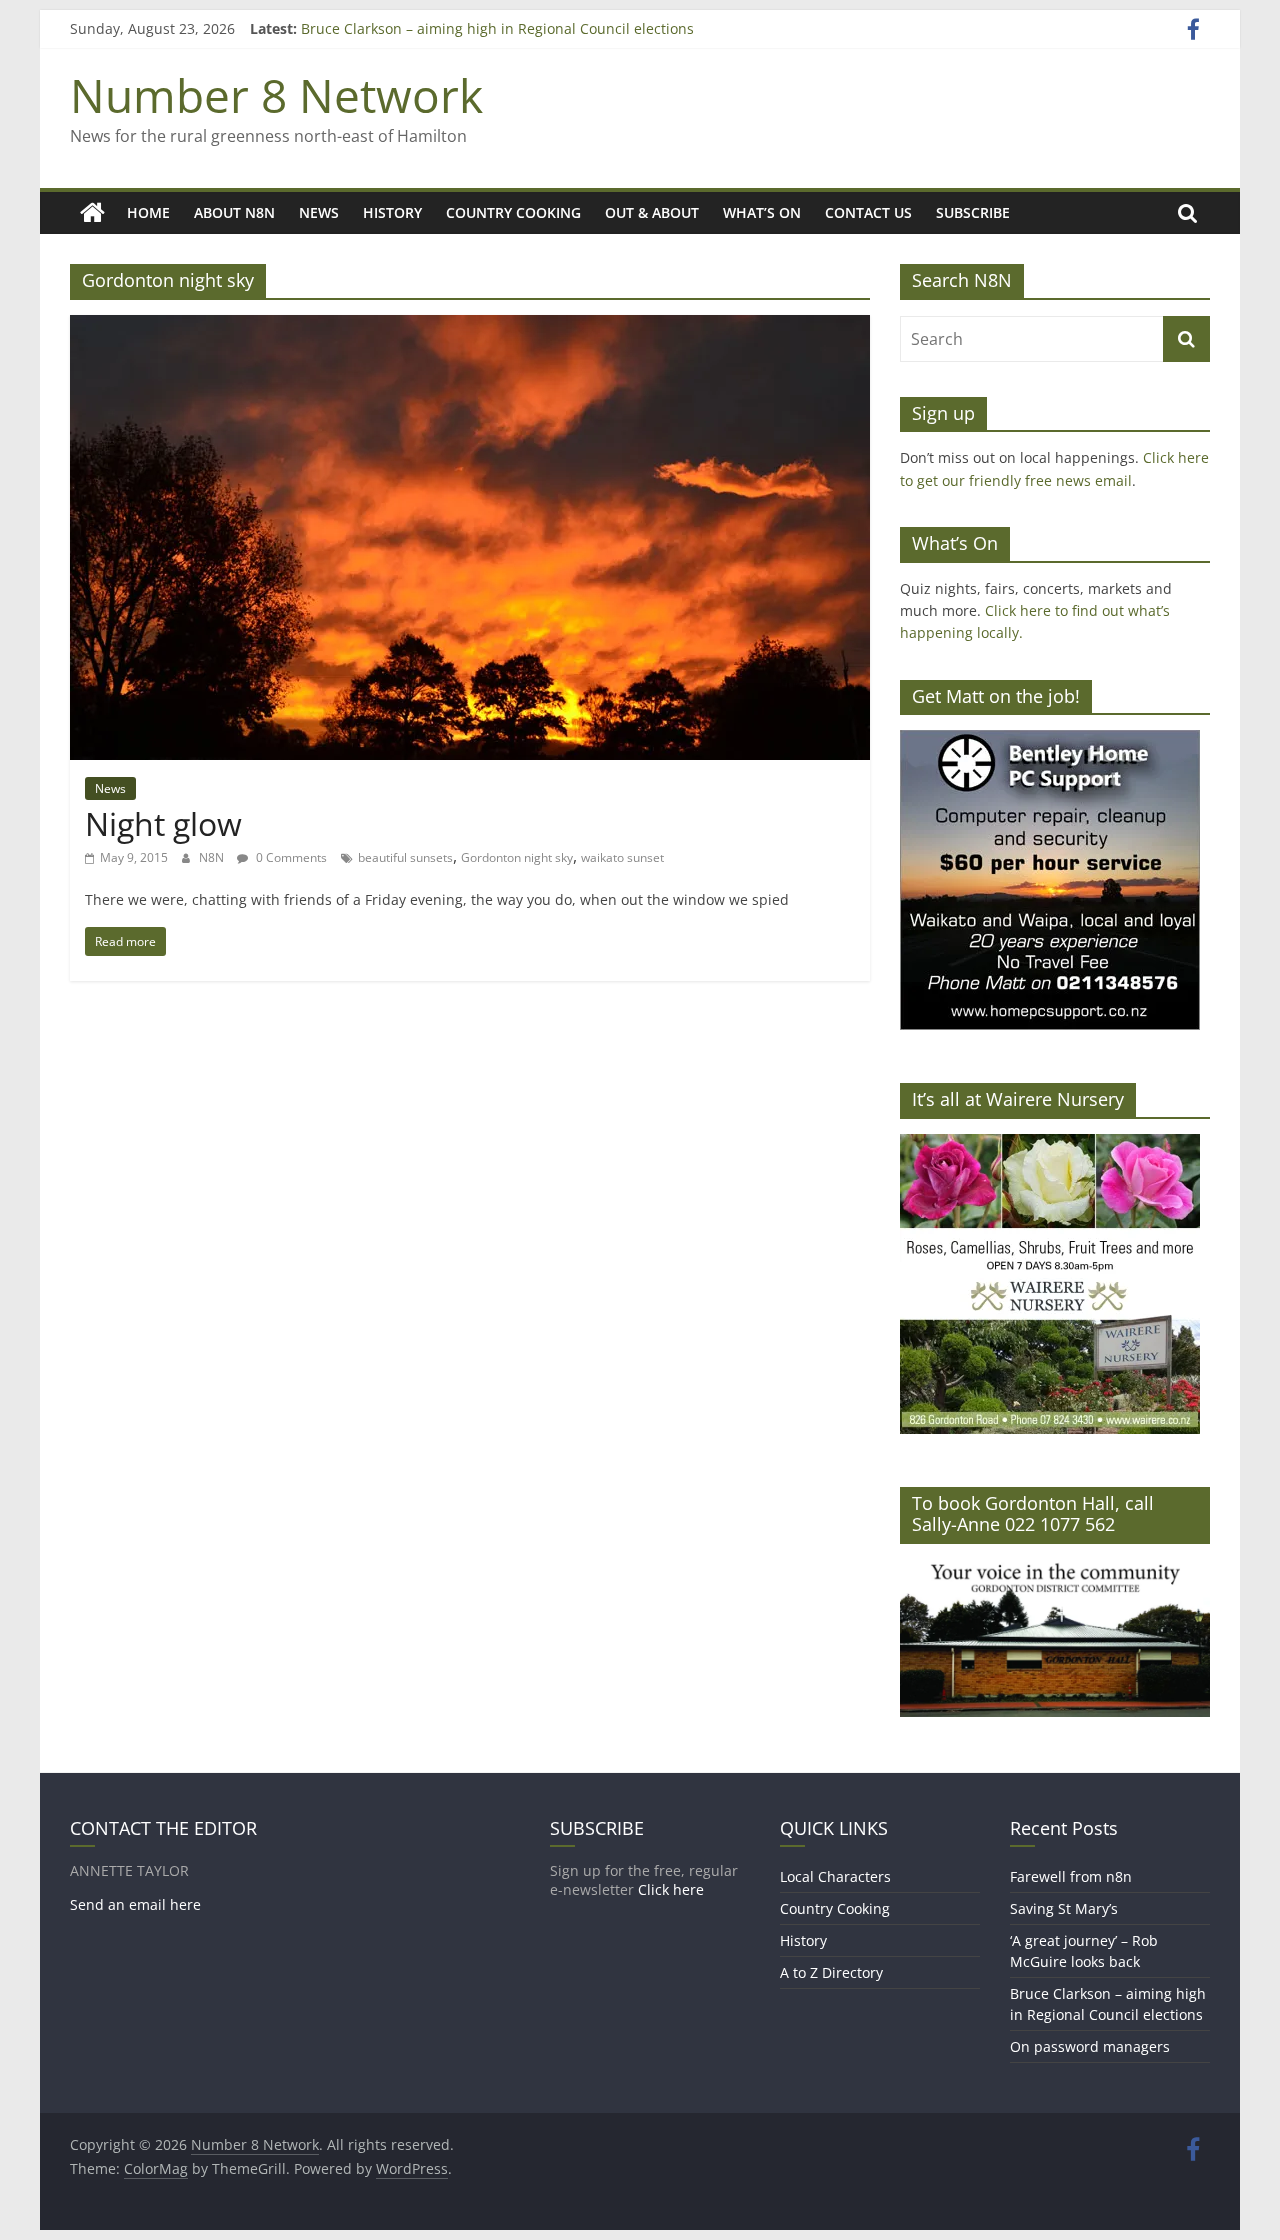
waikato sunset (622, 857)
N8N (213, 857)
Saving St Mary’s (1064, 1908)
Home (148, 212)
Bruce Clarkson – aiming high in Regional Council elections (497, 28)
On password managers (1090, 2046)
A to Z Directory (831, 1972)
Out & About (652, 212)
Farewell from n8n (1071, 1876)
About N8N (234, 212)
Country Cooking (513, 212)
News (319, 212)
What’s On (762, 212)
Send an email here (135, 1904)
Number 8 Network (276, 95)
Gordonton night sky (517, 857)
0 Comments (290, 857)
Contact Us (868, 212)
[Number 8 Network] (92, 213)
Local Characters (835, 1876)
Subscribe (973, 212)
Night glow (163, 823)
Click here (671, 1889)
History (392, 212)
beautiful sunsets (405, 857)
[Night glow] (470, 327)
